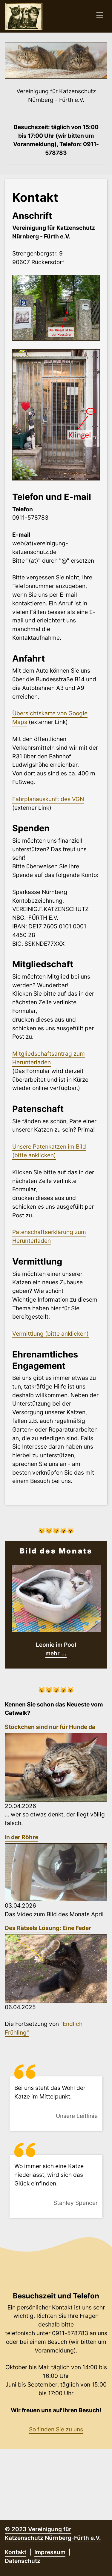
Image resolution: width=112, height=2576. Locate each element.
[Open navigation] (100, 16)
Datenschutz (23, 2561)
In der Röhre (22, 1837)
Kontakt (16, 2552)
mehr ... (56, 1653)
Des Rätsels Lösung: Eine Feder (48, 1928)
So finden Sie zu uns (56, 2429)
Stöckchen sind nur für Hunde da (50, 1727)
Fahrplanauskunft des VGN (48, 799)
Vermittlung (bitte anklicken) (50, 1334)
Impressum (50, 2552)
